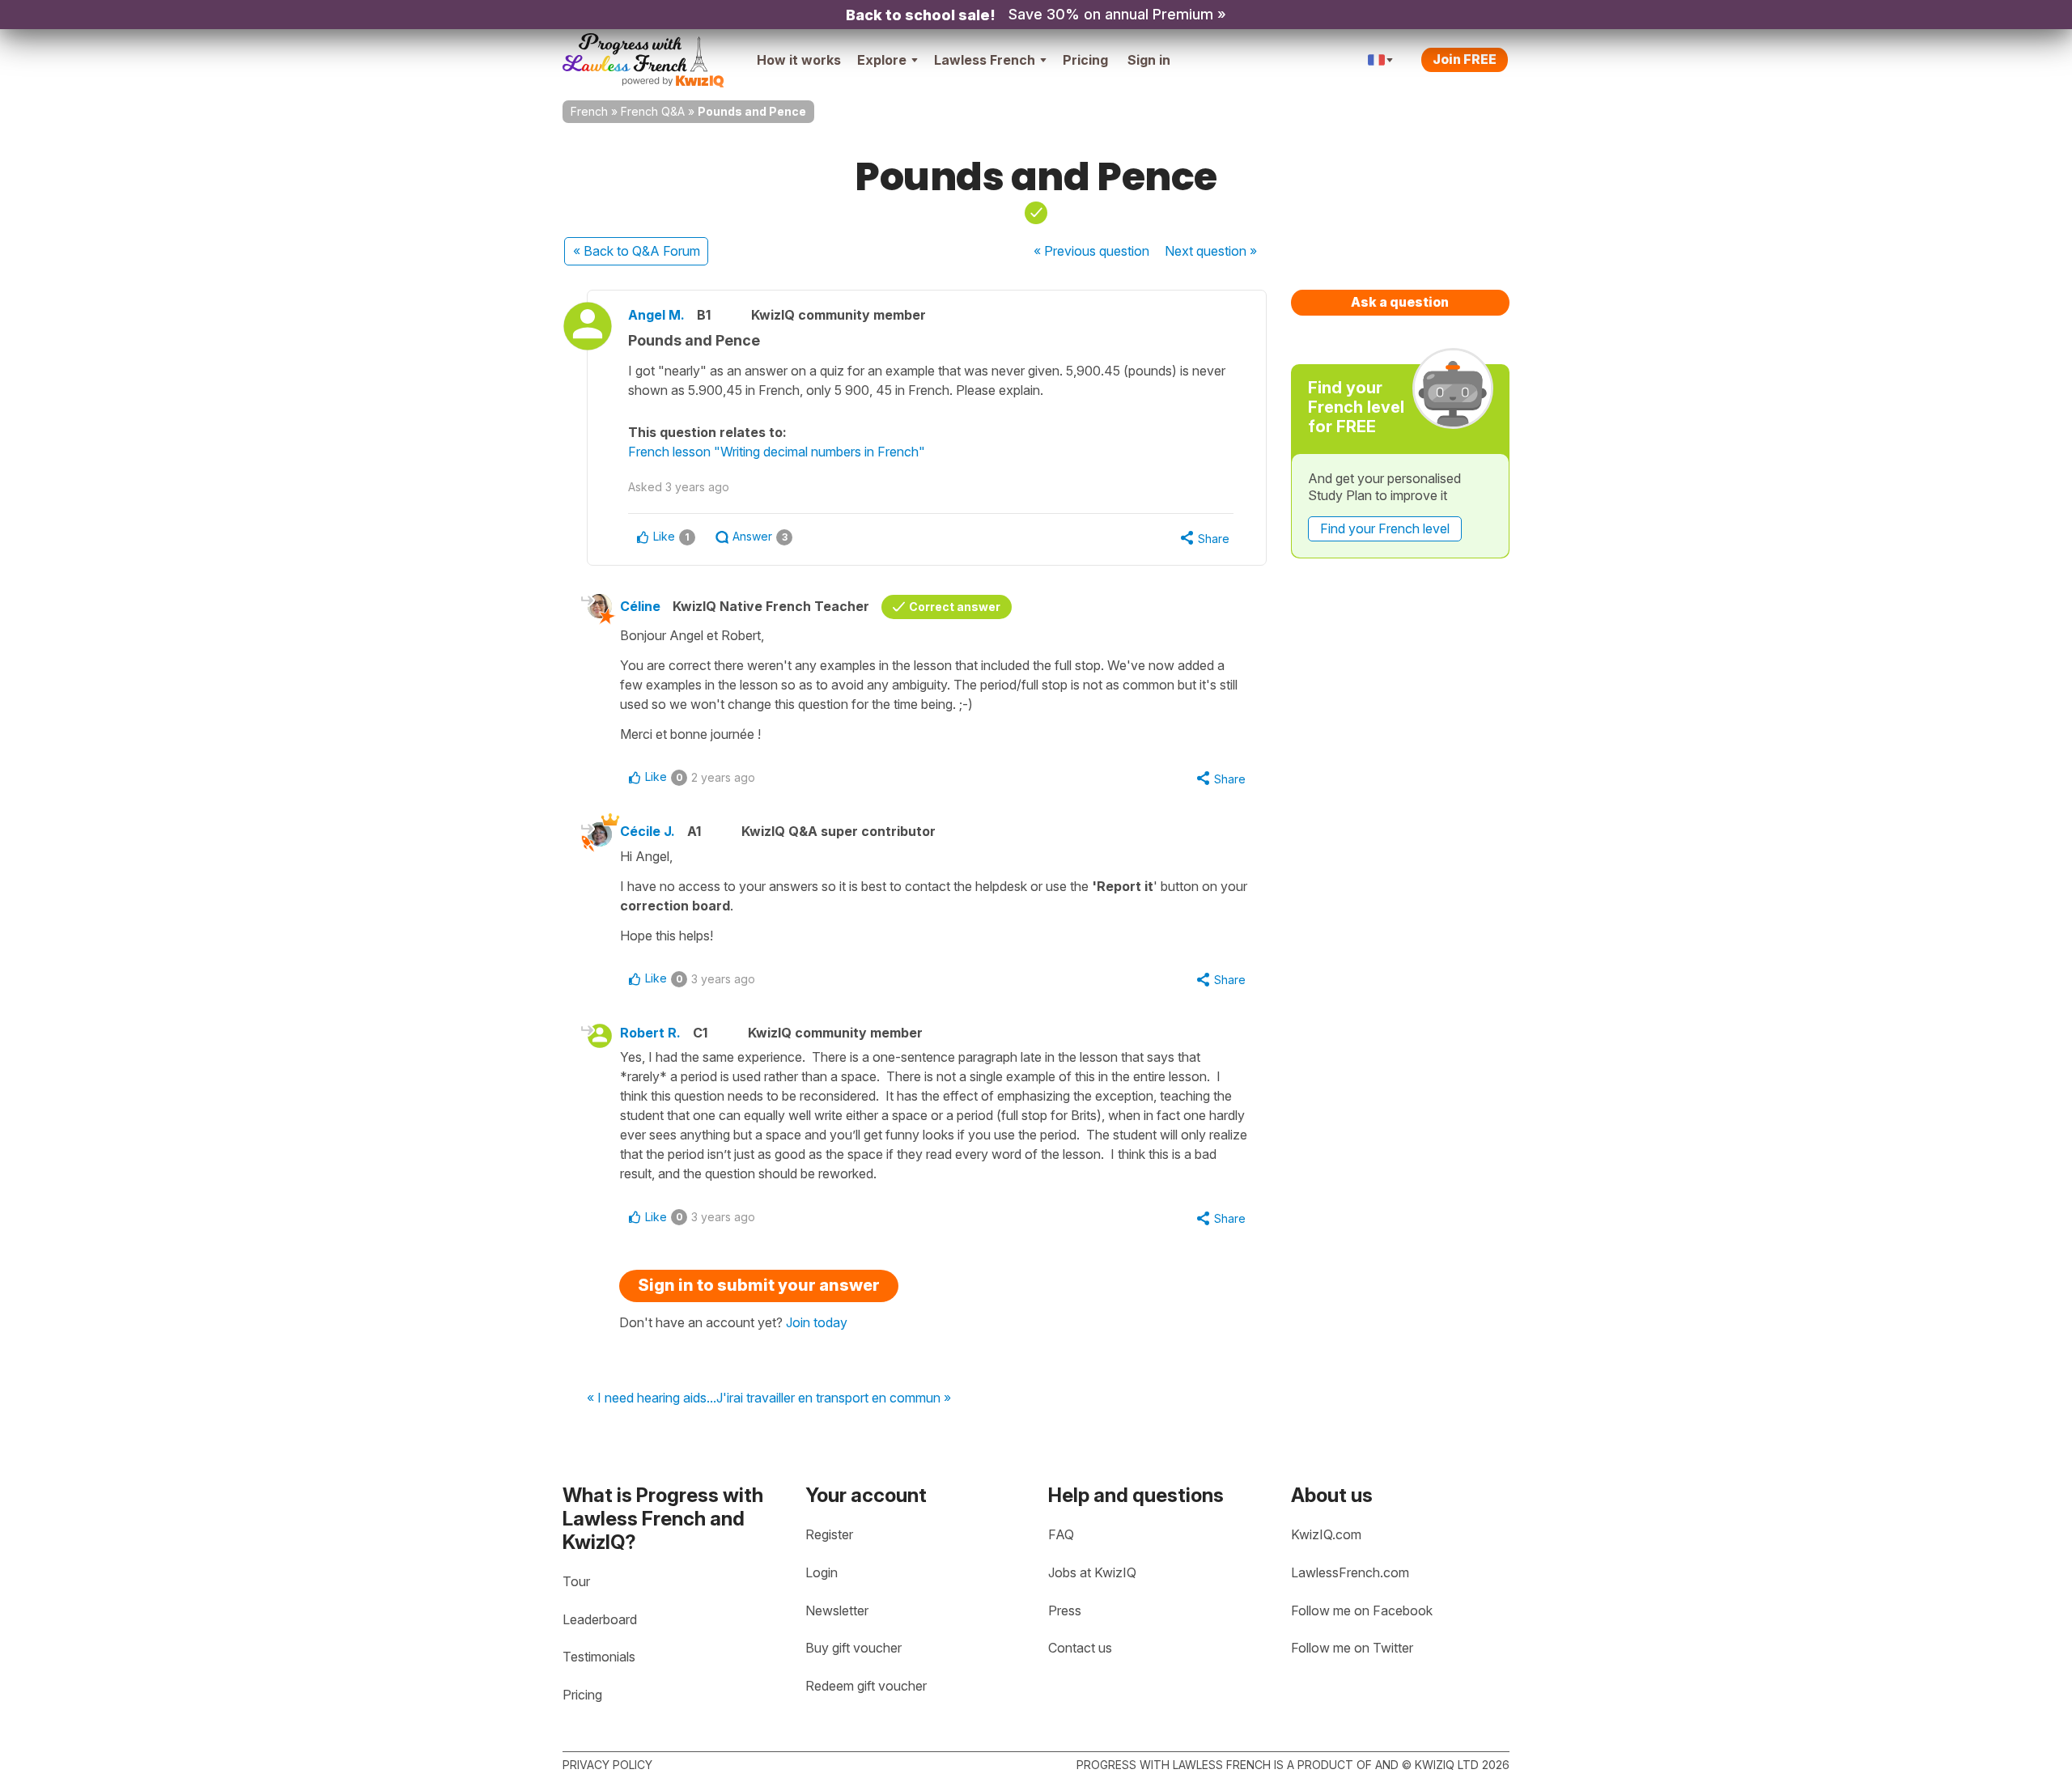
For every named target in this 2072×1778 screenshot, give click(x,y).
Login (822, 1572)
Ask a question (1400, 302)
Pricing (1085, 60)
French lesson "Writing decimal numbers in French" (777, 452)
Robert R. (650, 1033)
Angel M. (656, 315)
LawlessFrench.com (1350, 1572)
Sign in (1149, 60)
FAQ (1061, 1534)
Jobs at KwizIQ (1092, 1572)
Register (829, 1534)
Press (1065, 1610)
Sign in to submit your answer (759, 1285)
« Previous (1091, 251)
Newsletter (837, 1610)
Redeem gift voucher (866, 1686)
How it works (799, 60)
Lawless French (985, 60)
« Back (637, 251)
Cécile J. (647, 831)
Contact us (1080, 1648)
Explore (882, 60)
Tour (576, 1581)
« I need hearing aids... (652, 1398)
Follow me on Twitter (1352, 1648)
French (589, 111)
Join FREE (1465, 59)
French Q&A (653, 111)
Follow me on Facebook (1362, 1610)
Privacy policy (607, 1765)
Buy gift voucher (853, 1648)
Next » (1211, 251)
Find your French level (1385, 528)
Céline (640, 606)
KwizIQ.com (1326, 1534)
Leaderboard (600, 1619)
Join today (817, 1322)
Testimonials (599, 1657)
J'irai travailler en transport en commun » (834, 1398)
